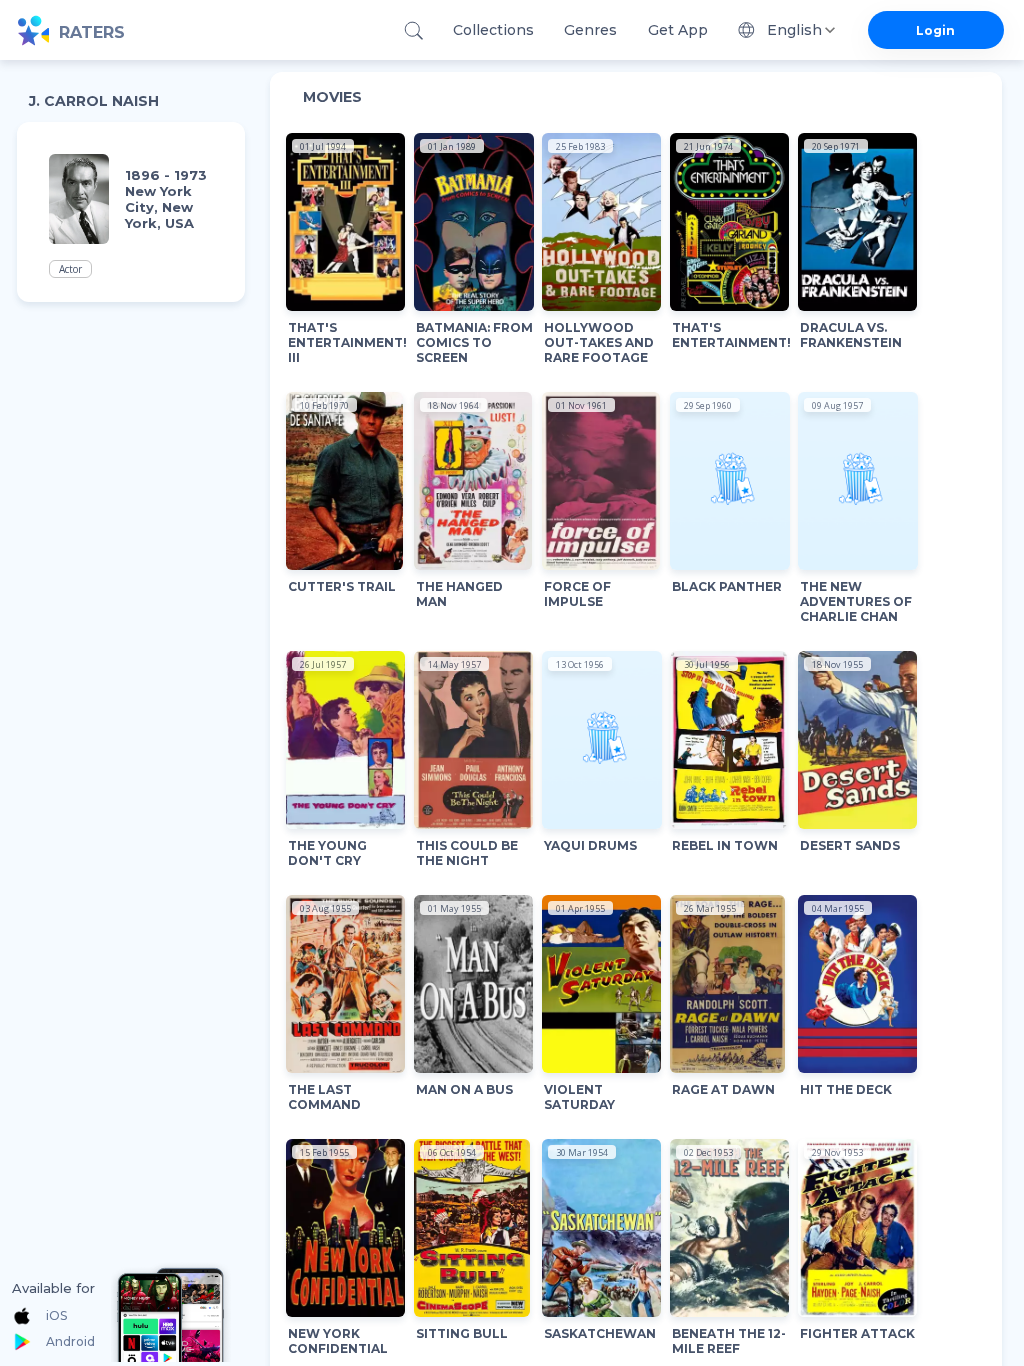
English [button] (794, 30)
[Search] (413, 30)
